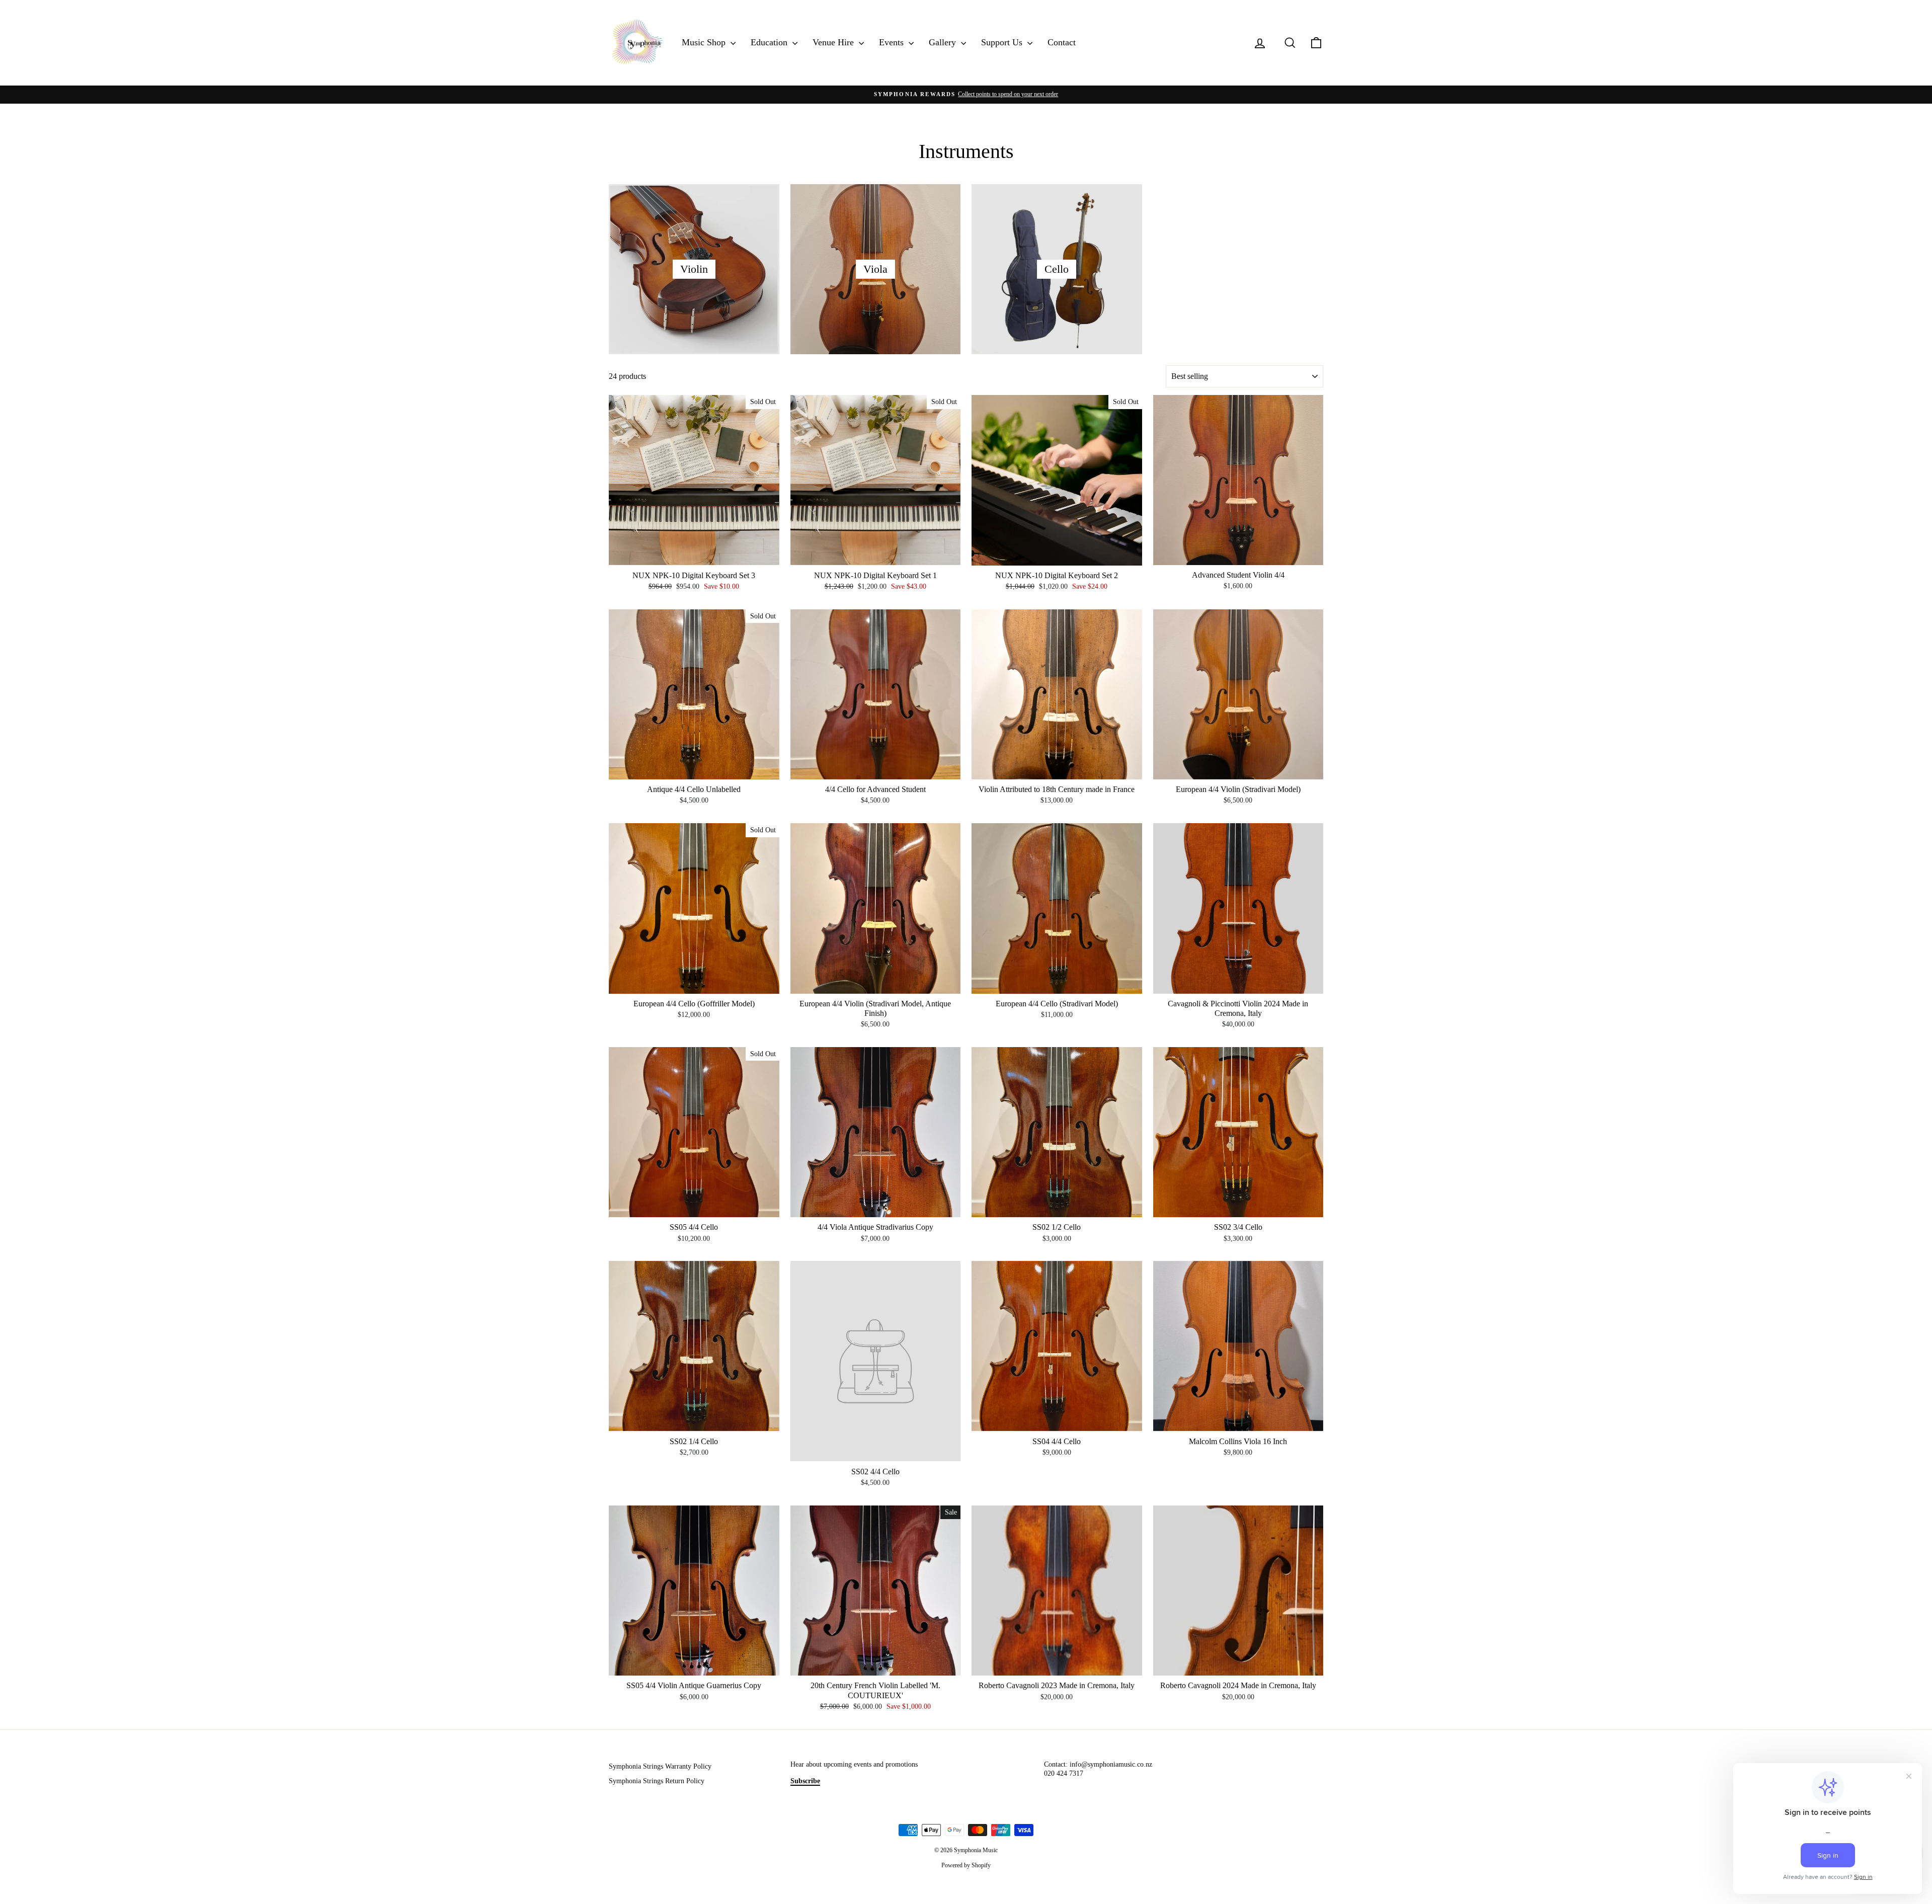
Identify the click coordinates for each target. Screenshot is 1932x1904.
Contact (1062, 42)
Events (893, 42)
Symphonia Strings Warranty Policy (660, 1766)
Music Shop (705, 42)
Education (770, 42)
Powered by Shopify (966, 1865)
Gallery (944, 42)
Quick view (694, 555)
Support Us (1003, 42)
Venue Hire (834, 42)
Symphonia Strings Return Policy (657, 1781)
